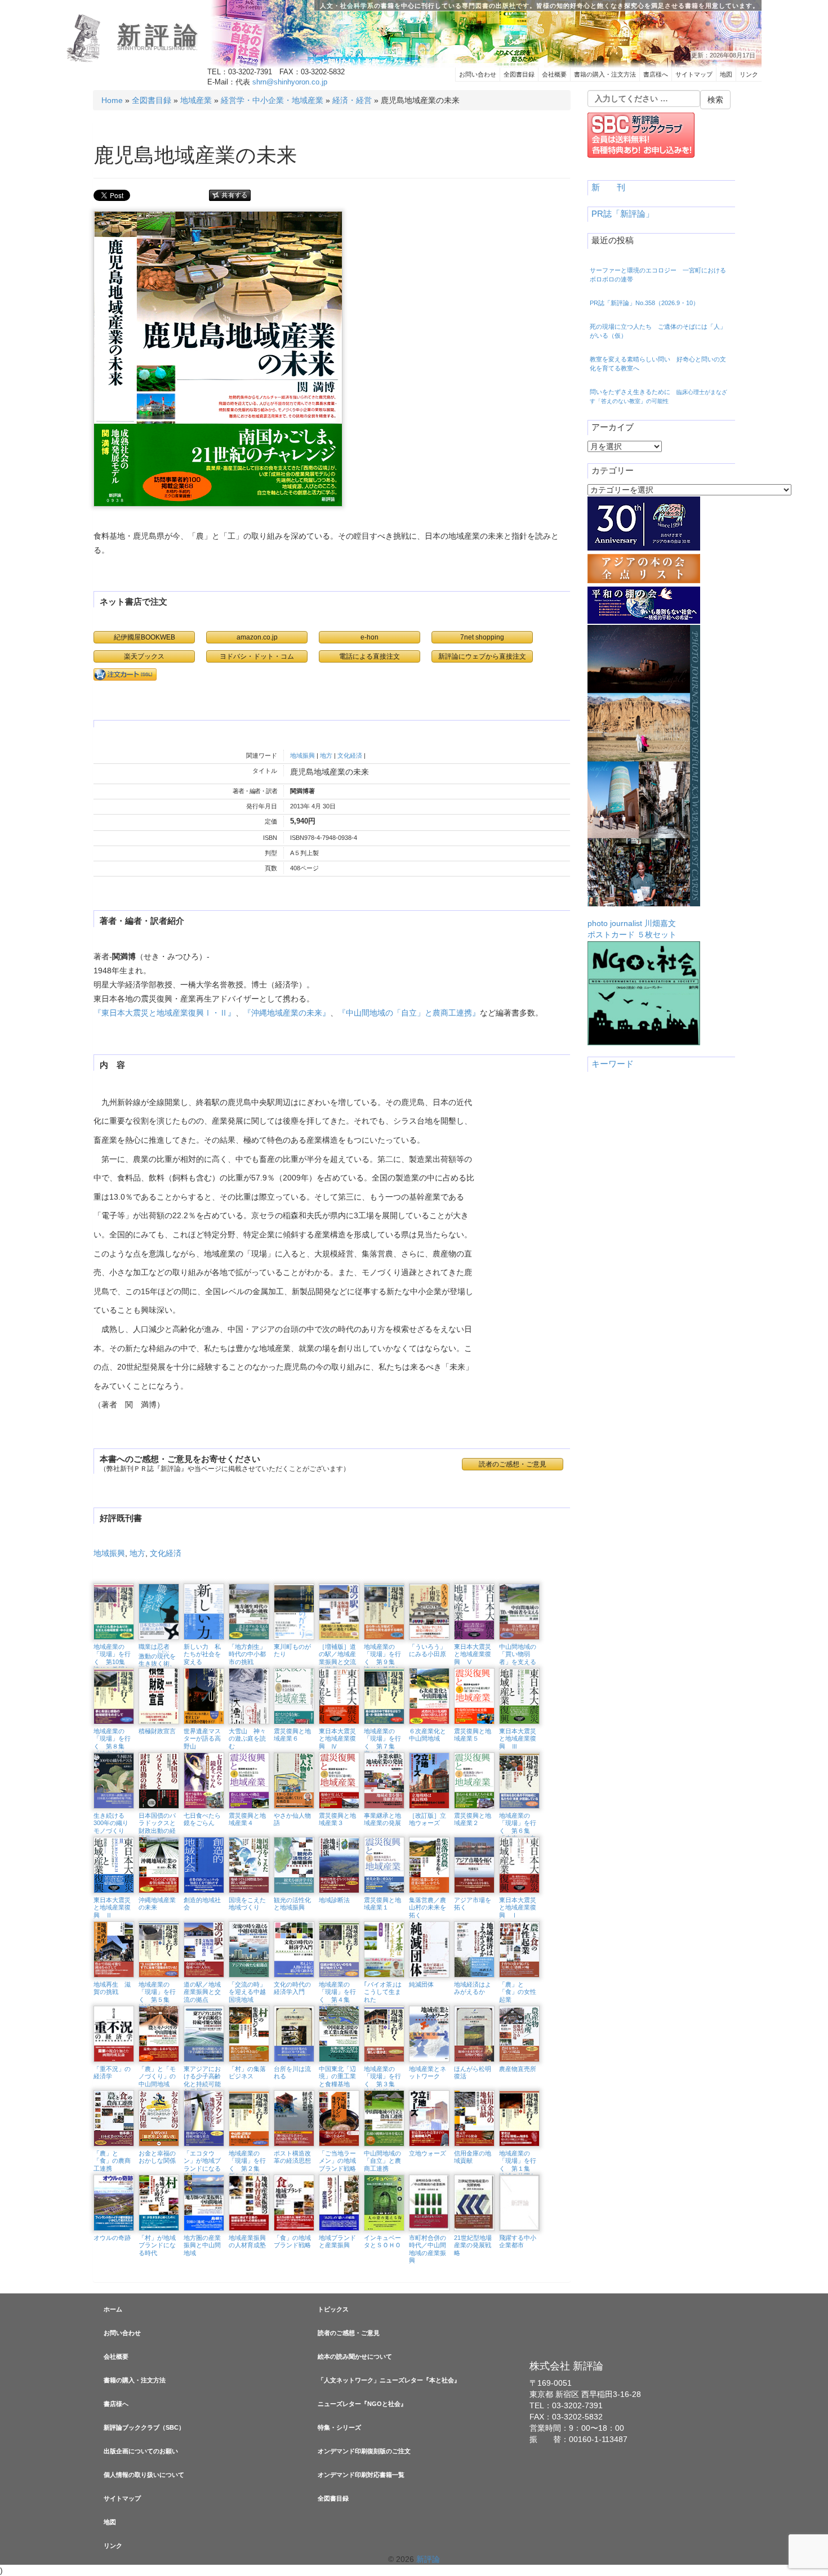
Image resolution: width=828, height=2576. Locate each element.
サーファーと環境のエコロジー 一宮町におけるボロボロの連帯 (658, 275)
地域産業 (196, 100)
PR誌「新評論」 (623, 214)
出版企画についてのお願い (141, 2451)
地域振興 (302, 755)
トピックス (333, 2309)
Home (112, 100)
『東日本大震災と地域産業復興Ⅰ (153, 1013)
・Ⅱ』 (224, 1013)
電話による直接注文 (370, 656)
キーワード (613, 1064)
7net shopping (482, 637)
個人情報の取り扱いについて (144, 2475)
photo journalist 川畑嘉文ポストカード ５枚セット (632, 929)
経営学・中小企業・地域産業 (272, 100)
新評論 (160, 35)
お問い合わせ (478, 74)
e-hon (370, 637)
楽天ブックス (144, 656)
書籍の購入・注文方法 (605, 74)
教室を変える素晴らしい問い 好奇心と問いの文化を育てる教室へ (658, 364)
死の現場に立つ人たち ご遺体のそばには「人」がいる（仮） (658, 331)
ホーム (113, 2309)
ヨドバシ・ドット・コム (257, 656)
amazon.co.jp (257, 637)
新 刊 (608, 187)
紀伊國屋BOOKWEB (144, 637)
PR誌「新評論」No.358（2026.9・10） (644, 303)
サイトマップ (694, 74)
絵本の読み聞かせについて (355, 2356)
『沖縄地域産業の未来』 (287, 1013)
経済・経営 (352, 100)
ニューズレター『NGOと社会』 (362, 2404)
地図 (726, 74)
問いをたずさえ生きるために (658, 396)
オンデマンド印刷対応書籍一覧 (361, 2475)
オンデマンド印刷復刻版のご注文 (364, 2451)
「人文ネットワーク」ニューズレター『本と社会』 (389, 2380)
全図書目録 (519, 74)
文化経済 (350, 755)
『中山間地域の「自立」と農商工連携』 (409, 1013)
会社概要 (554, 74)
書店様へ (656, 74)
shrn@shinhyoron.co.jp (290, 82)
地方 (326, 755)
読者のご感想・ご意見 (349, 2333)
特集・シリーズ (339, 2427)
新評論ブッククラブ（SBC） (144, 2427)
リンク (749, 74)
